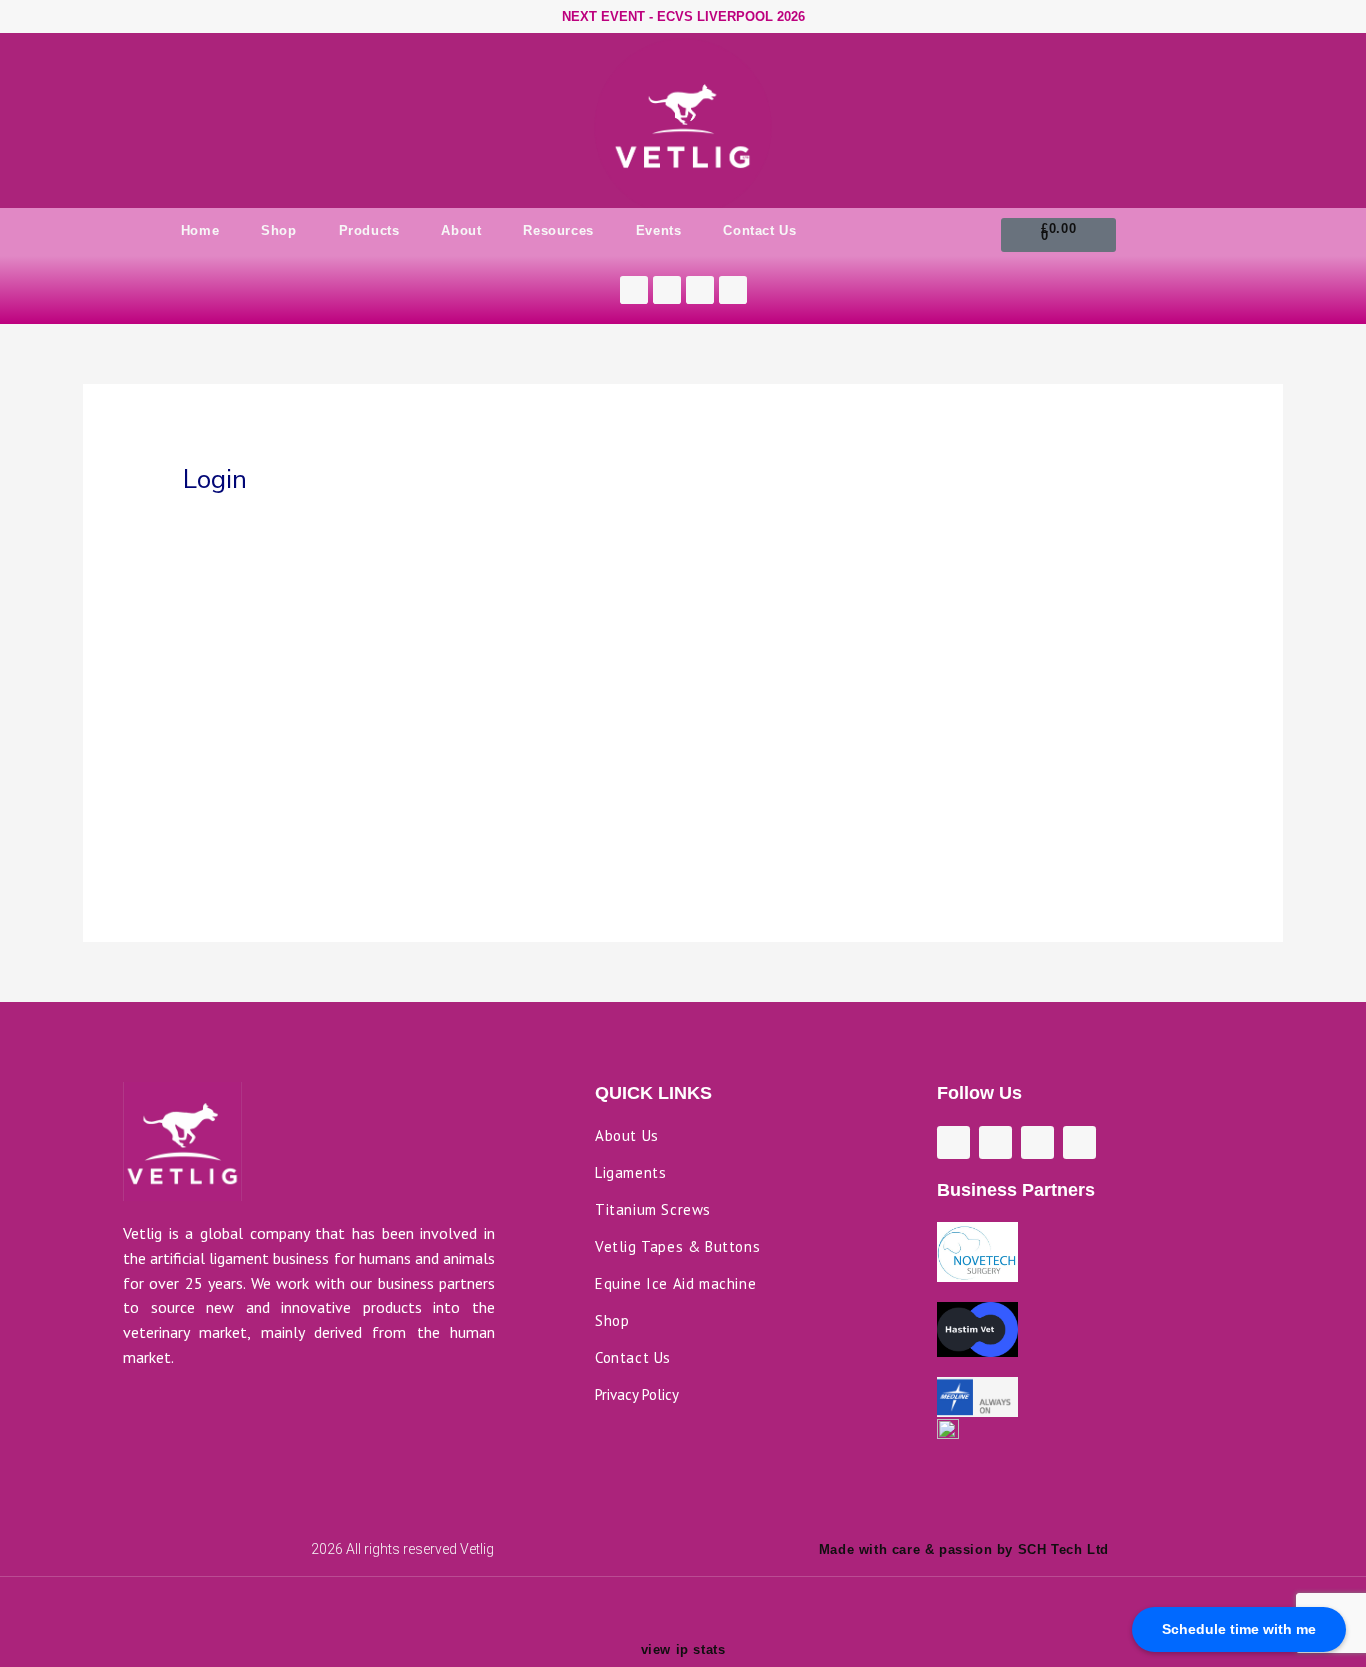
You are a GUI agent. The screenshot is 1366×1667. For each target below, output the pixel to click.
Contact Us (759, 230)
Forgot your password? (683, 820)
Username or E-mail (527, 527)
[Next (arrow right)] (247, 1631)
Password (493, 614)
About (461, 230)
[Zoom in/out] (163, 1604)
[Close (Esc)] (415, 1604)
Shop (278, 230)
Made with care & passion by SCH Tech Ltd (964, 1549)
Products (369, 230)
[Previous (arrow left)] (163, 1631)
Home (200, 230)
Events (659, 230)
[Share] (331, 1604)
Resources (558, 230)
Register (800, 761)
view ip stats (683, 1649)
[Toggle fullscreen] (247, 1604)
